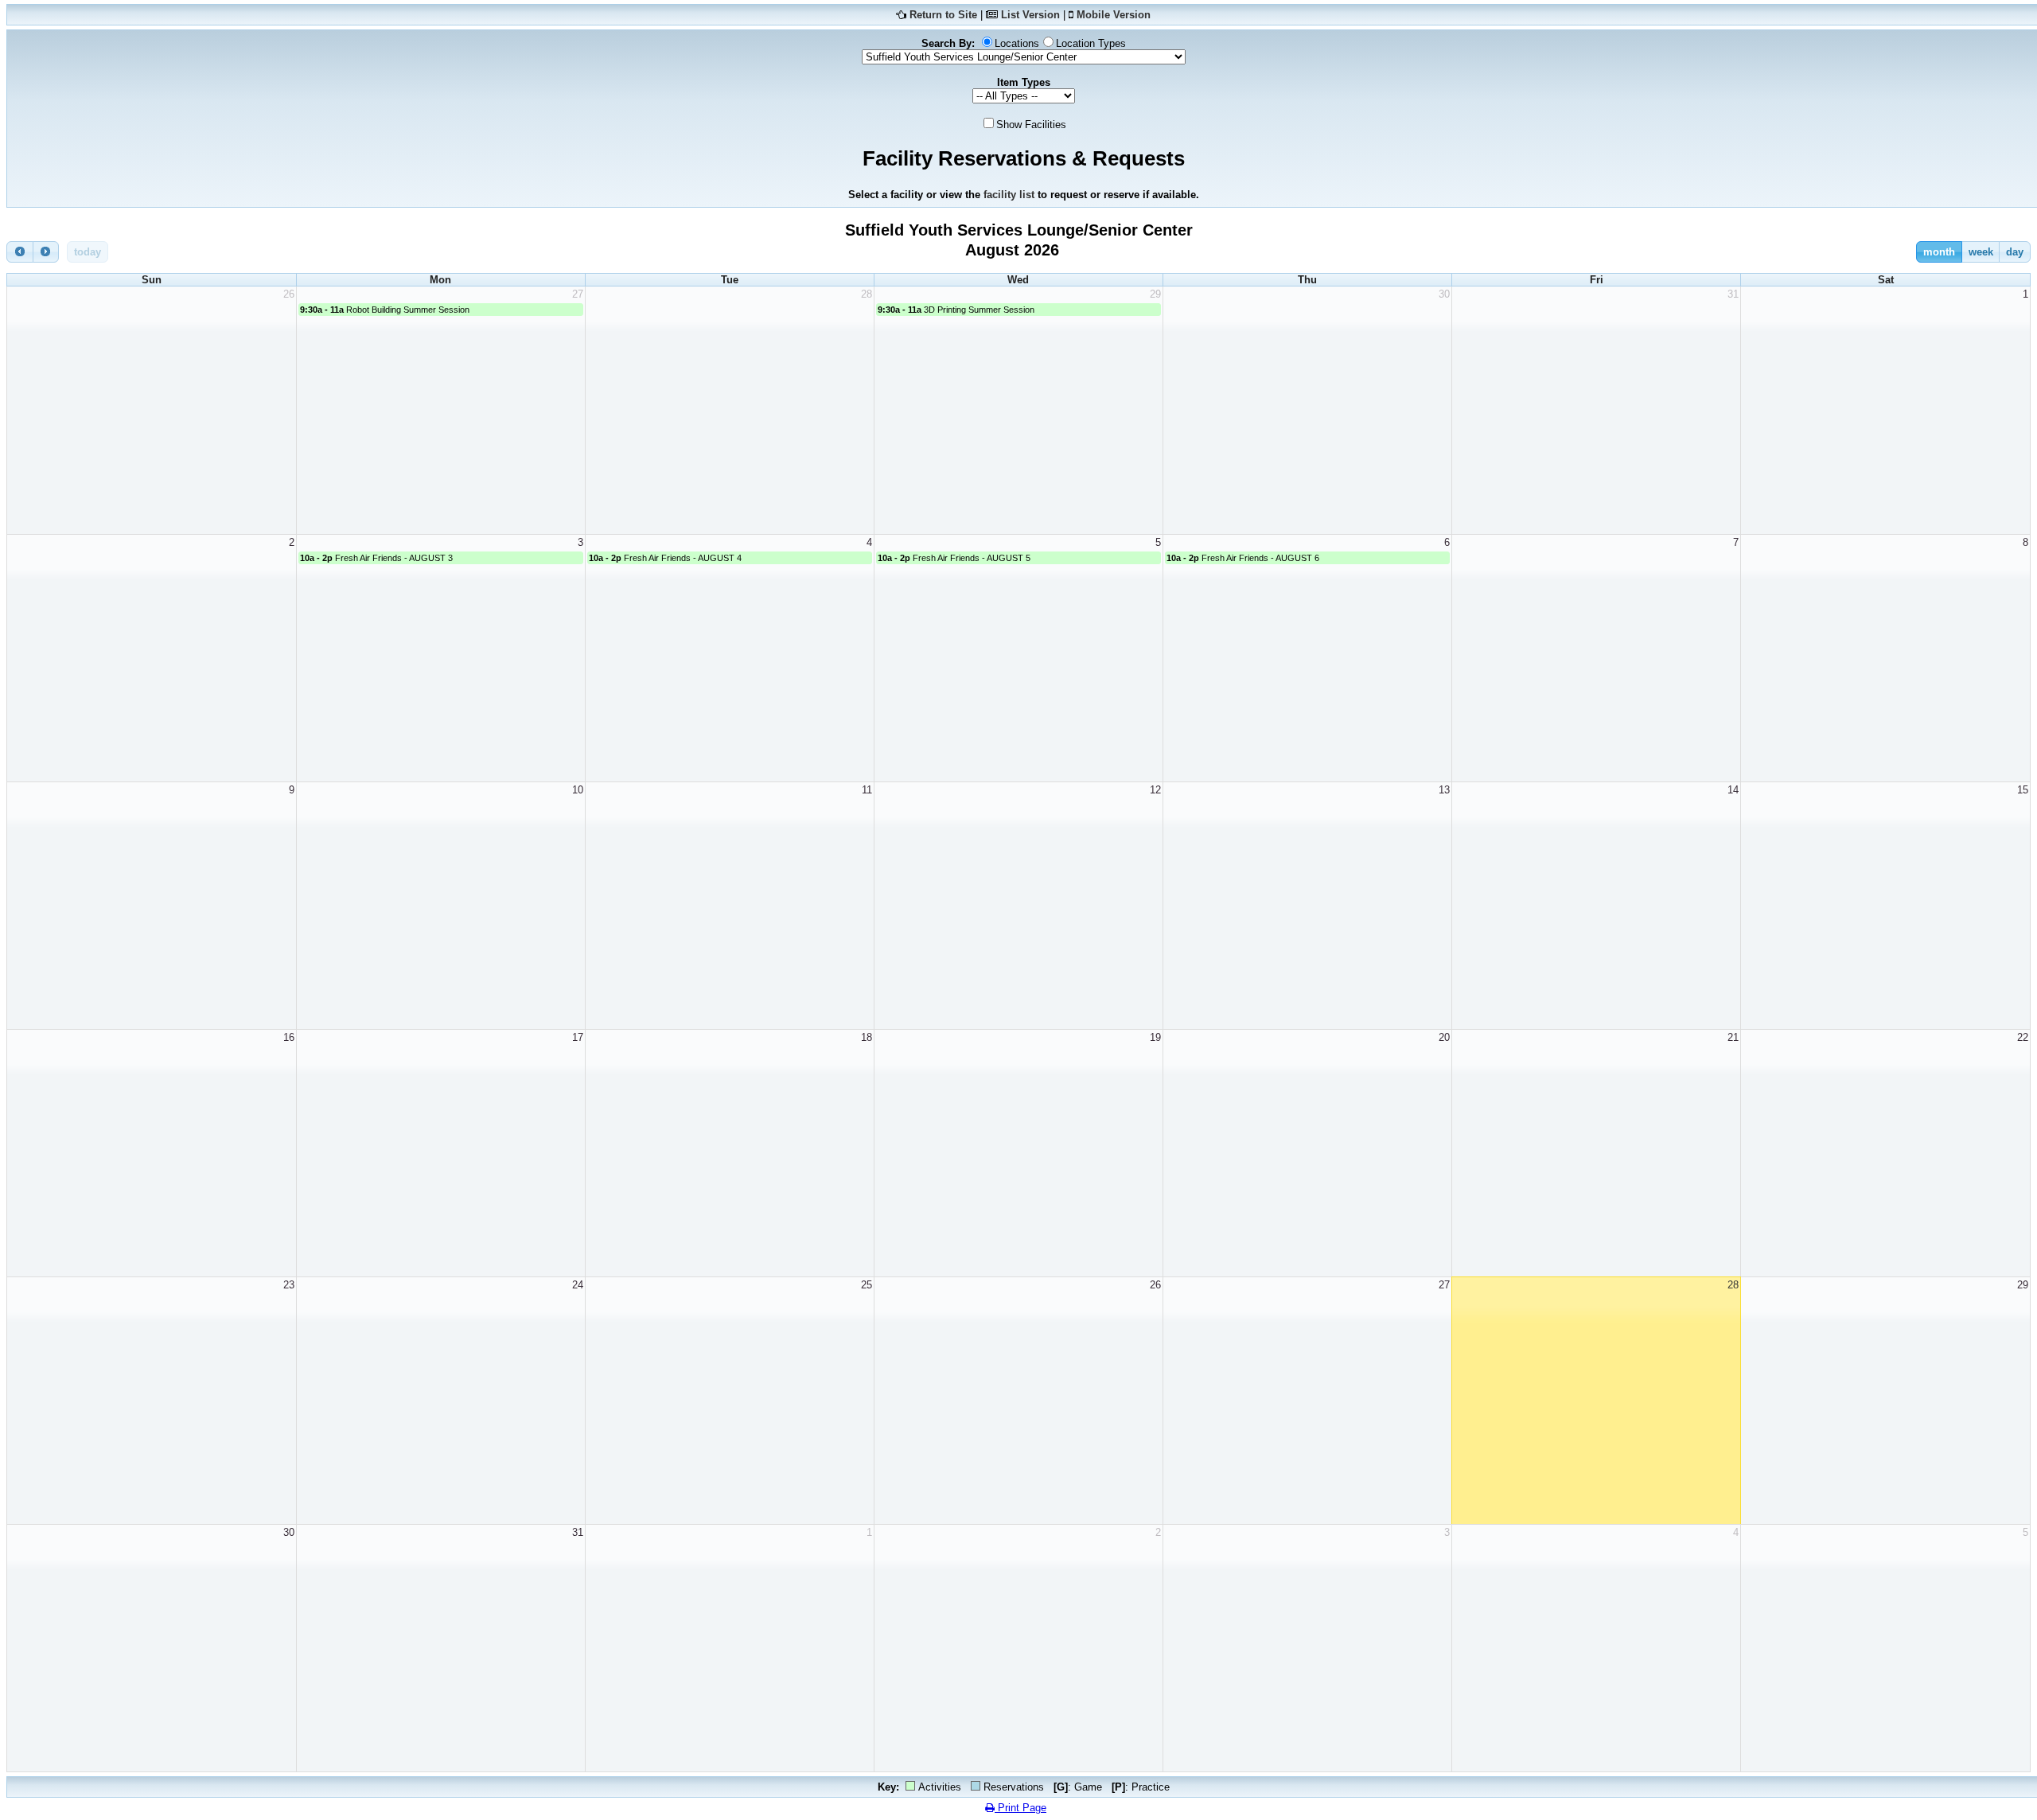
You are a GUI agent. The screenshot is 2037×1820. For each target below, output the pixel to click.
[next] (46, 252)
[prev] (20, 252)
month (1939, 252)
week (1981, 252)
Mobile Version (1114, 15)
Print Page (1020, 1808)
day (2015, 252)
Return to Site (943, 15)
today (88, 252)
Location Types (1091, 43)
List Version (1030, 15)
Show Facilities (1031, 125)
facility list (1009, 195)
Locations (1017, 43)
